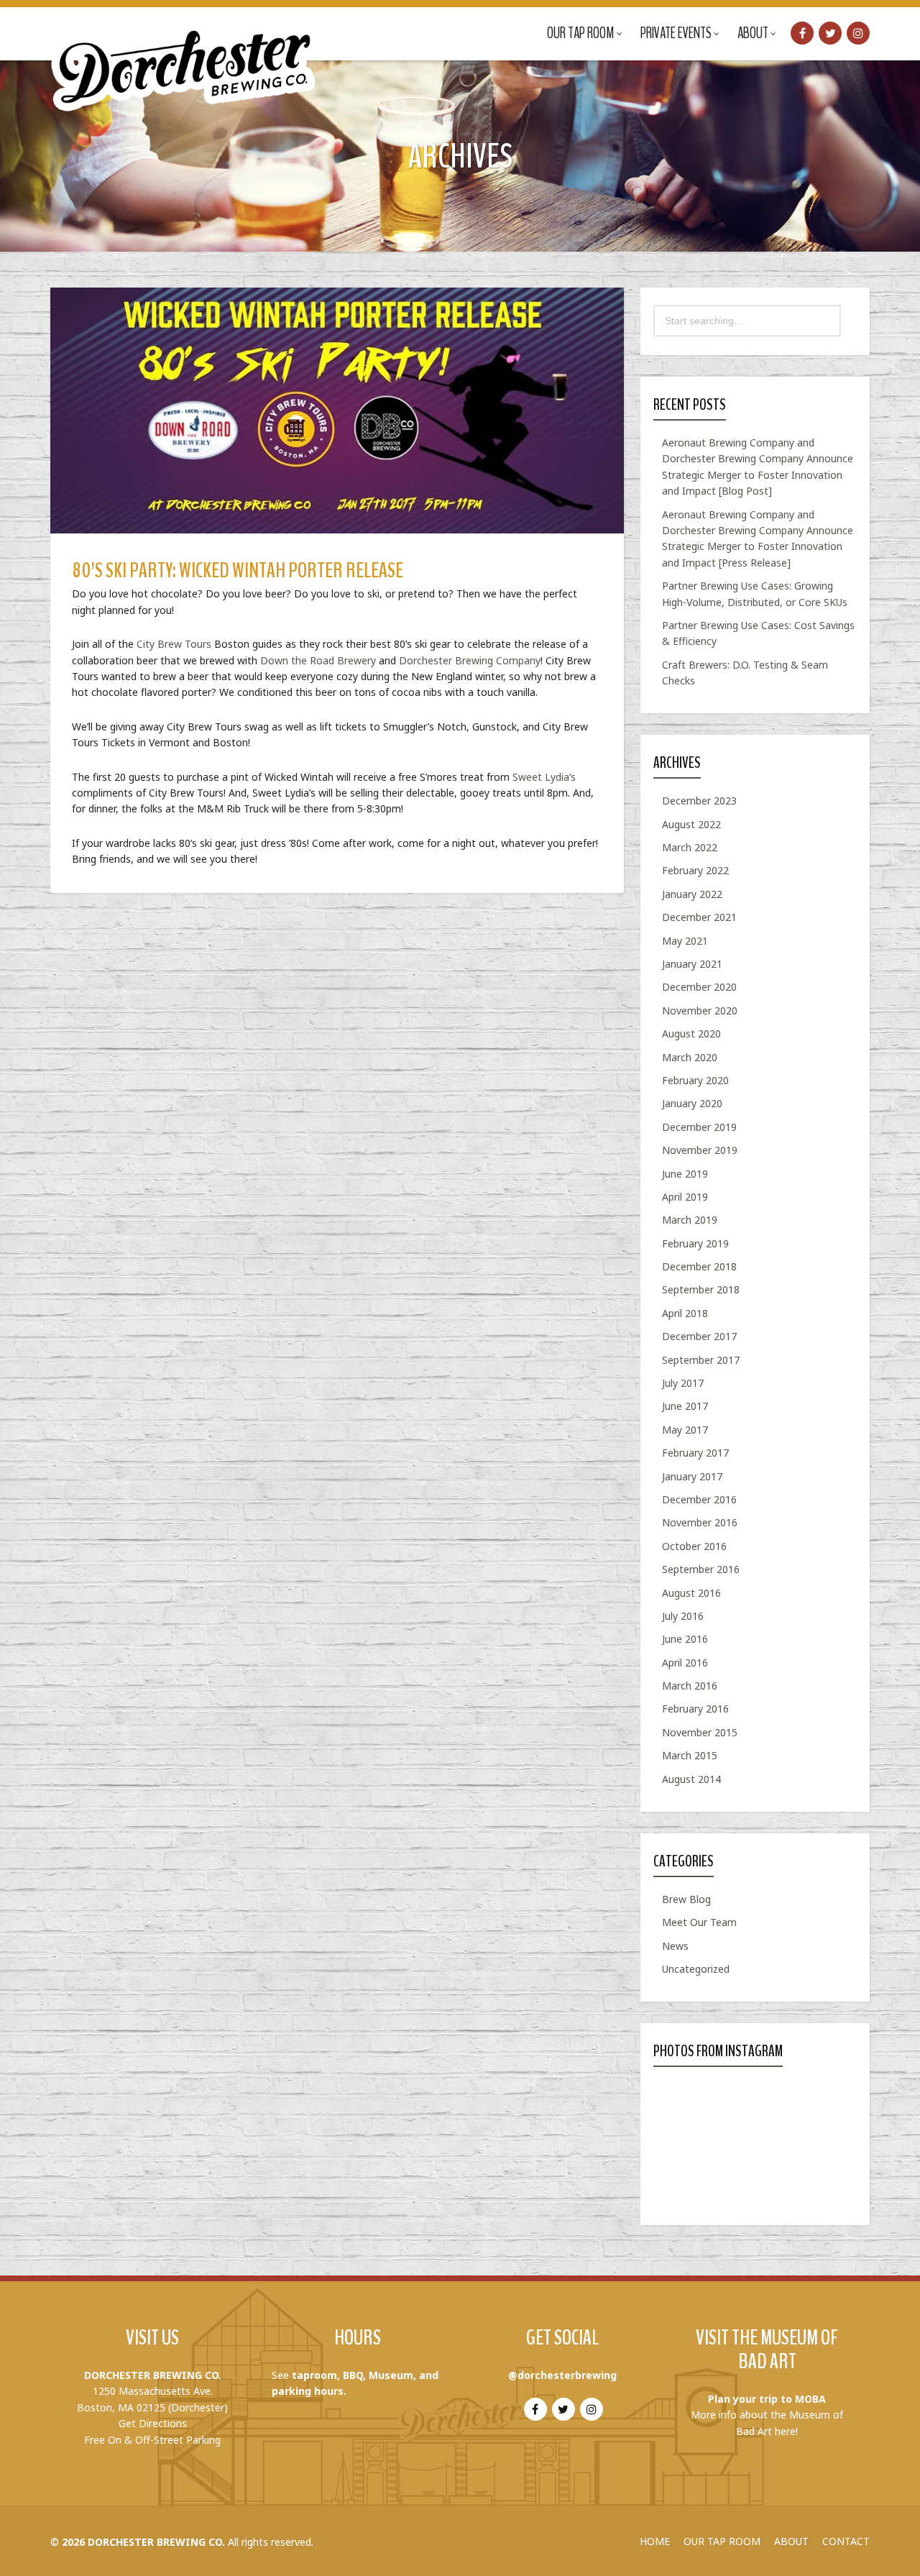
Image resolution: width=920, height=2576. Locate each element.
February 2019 (695, 1243)
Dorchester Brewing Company (470, 660)
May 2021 (685, 941)
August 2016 (691, 1593)
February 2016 (695, 1709)
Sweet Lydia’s (544, 777)
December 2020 (699, 987)
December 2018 (699, 1266)
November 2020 (700, 1010)
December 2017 (699, 1336)
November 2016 (700, 1522)
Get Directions (153, 2423)
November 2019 (700, 1150)
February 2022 (695, 870)
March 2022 (690, 847)
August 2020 (691, 1033)
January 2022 (692, 894)
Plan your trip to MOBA (767, 2399)
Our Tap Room (581, 33)
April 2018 (685, 1313)
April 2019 (685, 1197)
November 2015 (700, 1732)
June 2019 (685, 1174)
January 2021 (692, 964)
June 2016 (685, 1639)
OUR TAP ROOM (722, 2541)
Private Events (676, 33)
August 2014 (691, 1779)
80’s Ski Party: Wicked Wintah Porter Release (238, 570)
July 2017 (683, 1383)
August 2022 (691, 824)
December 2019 (699, 1127)
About (753, 33)
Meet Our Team (699, 1922)
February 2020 (695, 1080)
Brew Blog (686, 1899)
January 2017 (692, 1476)
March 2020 (690, 1057)
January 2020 (692, 1103)
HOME (655, 2541)
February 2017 (695, 1453)
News (675, 1946)
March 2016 (690, 1686)
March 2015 (690, 1755)
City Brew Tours (174, 644)
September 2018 (701, 1289)
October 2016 (694, 1546)
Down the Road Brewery (318, 660)
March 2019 (690, 1220)
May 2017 (685, 1430)
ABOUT (791, 2541)
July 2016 (683, 1616)
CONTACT (846, 2541)
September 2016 (701, 1569)
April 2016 (685, 1663)
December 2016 (699, 1499)
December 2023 (699, 801)
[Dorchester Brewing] (185, 58)
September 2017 (701, 1360)
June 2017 (685, 1406)
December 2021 (699, 917)
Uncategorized (696, 1969)
